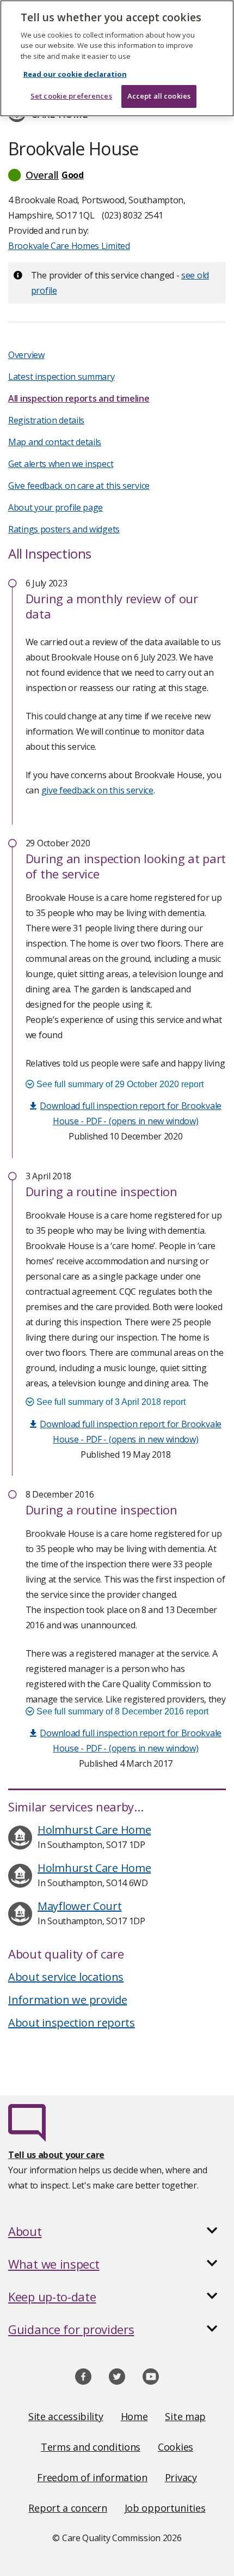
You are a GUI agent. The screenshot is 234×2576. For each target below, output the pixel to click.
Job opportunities (165, 2508)
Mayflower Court (80, 1906)
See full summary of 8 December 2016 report (121, 1711)
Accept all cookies (159, 96)
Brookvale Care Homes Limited (69, 246)
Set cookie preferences (71, 96)
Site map (185, 2416)
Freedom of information (92, 2477)
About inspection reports (72, 2023)
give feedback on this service (97, 790)
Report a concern (67, 2508)
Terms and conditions (91, 2447)
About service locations (66, 1977)
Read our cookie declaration (75, 74)
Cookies (175, 2447)
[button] (117, 175)
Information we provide (67, 2000)
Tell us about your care (56, 2155)
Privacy (181, 2477)
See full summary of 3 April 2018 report (110, 1402)
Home (134, 2416)
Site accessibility (66, 2416)
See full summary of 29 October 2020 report (119, 1084)
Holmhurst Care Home (94, 1830)
